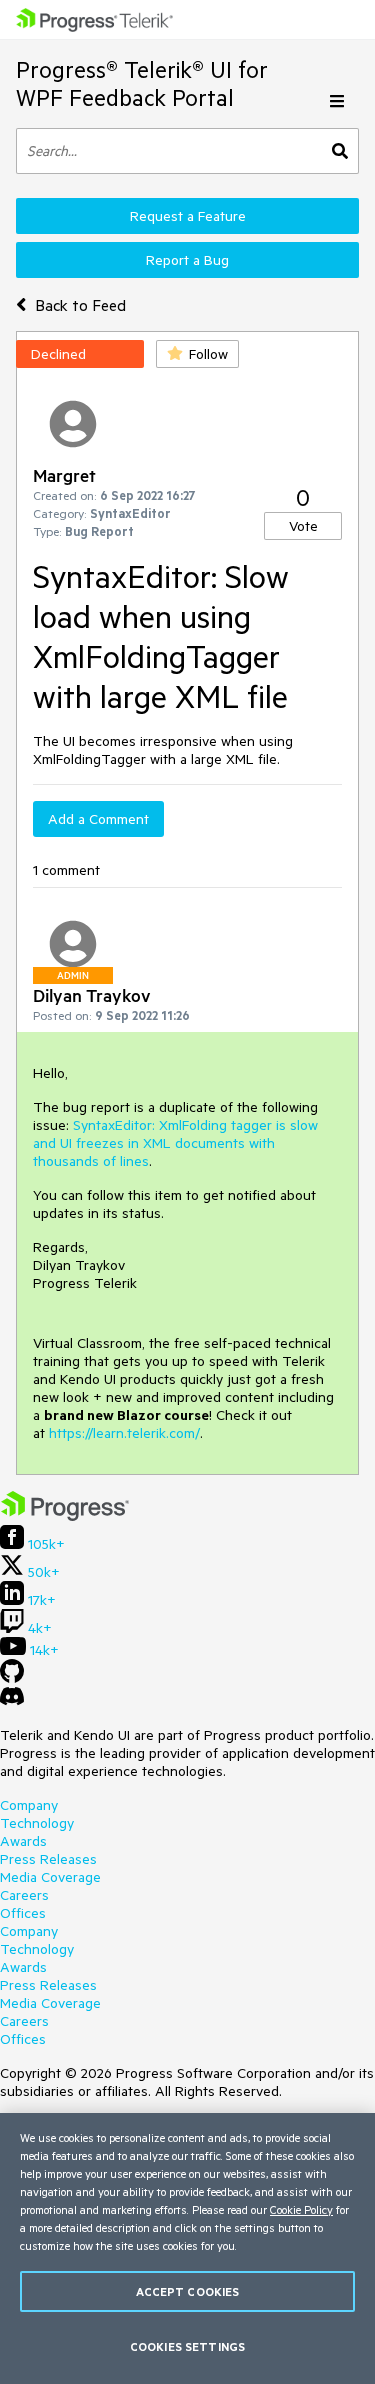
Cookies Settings (187, 2346)
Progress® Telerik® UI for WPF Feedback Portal (142, 83)
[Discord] (12, 1701)
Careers (24, 1895)
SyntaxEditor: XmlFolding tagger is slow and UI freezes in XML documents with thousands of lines (175, 1143)
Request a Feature (188, 216)
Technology (37, 1823)
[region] (187, 2248)
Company (29, 1805)
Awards (23, 1841)
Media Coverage (50, 1877)
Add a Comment (98, 819)
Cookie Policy (301, 2209)
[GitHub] (12, 1678)
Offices (23, 1913)
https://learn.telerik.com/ (124, 1433)
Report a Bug (187, 260)
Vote (303, 526)
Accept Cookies (188, 2291)
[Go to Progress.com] (65, 1516)
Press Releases (48, 1859)
